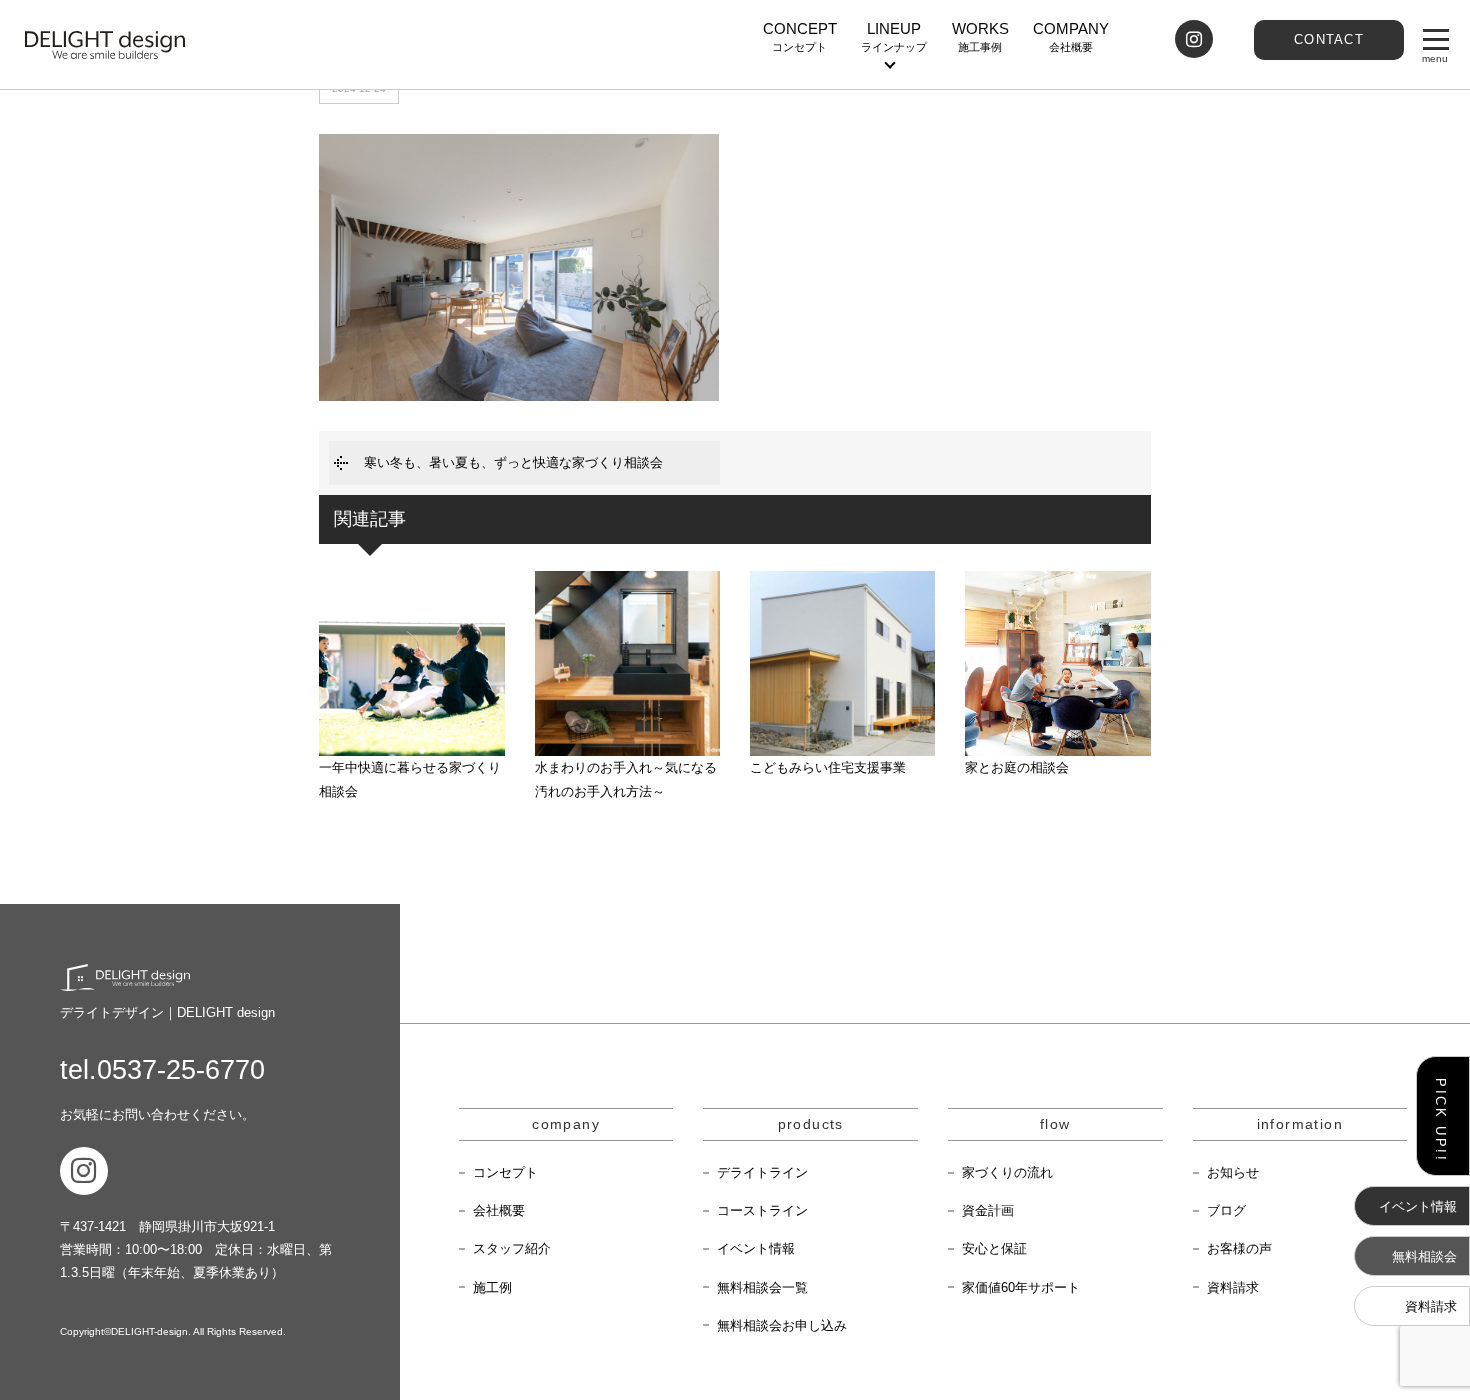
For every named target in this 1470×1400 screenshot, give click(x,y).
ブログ (1226, 1210)
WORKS (980, 36)
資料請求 (1233, 1287)
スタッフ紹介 (512, 1248)
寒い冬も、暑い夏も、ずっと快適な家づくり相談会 (513, 462)
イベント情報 (756, 1248)
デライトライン (762, 1172)
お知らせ (1233, 1172)
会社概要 (499, 1210)
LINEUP (894, 36)
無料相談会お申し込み (782, 1325)
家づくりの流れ (1007, 1172)
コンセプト (505, 1172)
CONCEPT (800, 36)
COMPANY (1071, 36)
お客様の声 (1239, 1248)
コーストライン (762, 1210)
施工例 (492, 1287)
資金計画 (988, 1210)
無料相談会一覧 (762, 1287)
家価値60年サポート (1021, 1287)
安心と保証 (994, 1248)
